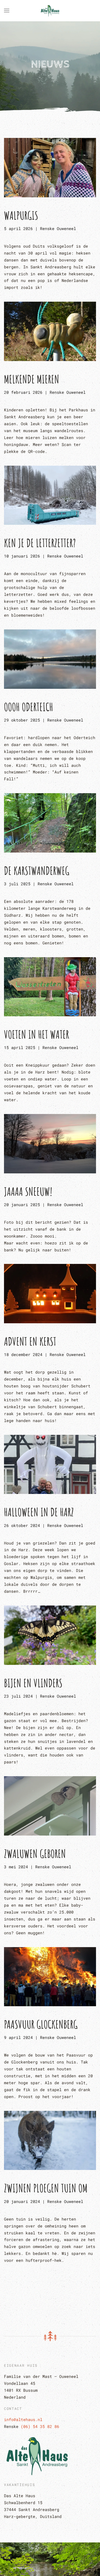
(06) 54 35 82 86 (40, 2426)
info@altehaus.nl (23, 2419)
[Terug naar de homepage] (50, 11)
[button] (7, 11)
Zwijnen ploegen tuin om (46, 2188)
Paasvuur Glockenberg (41, 2024)
